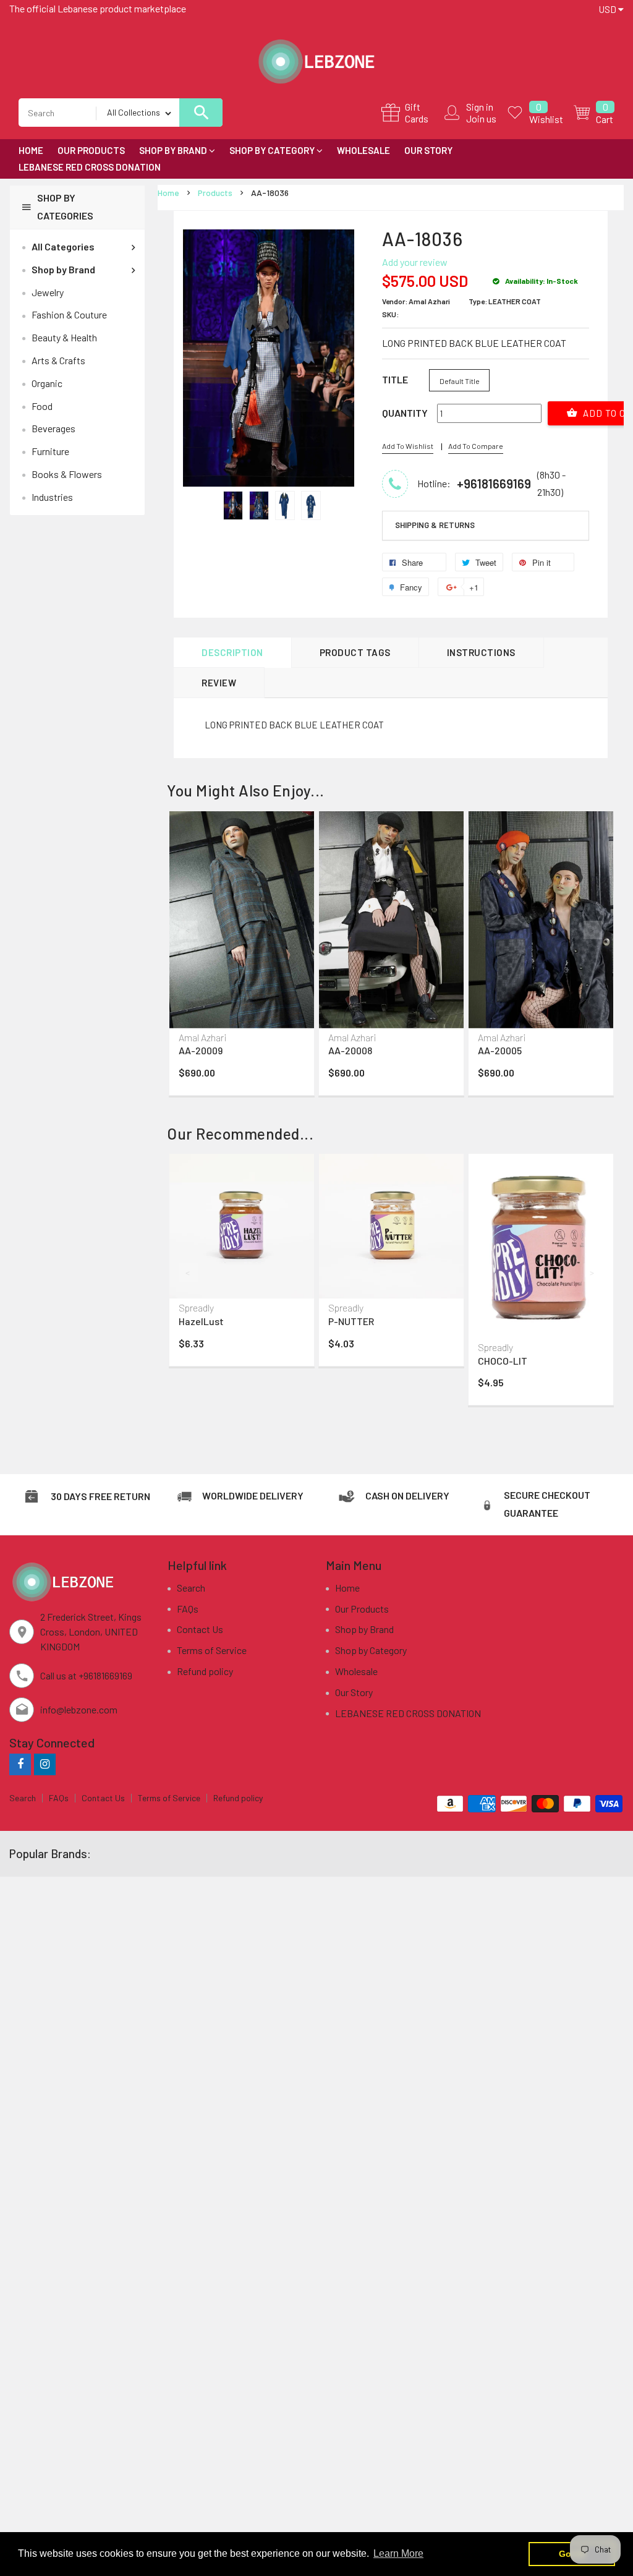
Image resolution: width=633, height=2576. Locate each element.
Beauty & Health (64, 337)
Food (42, 406)
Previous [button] (189, 930)
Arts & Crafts (58, 360)
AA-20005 (500, 1050)
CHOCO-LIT (503, 1361)
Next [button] (593, 930)
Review (219, 683)
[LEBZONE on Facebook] (20, 1764)
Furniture (50, 451)
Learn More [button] (398, 2553)
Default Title (460, 381)
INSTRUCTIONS (481, 652)
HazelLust (201, 1321)
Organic (47, 383)
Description (232, 652)
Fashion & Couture (69, 314)
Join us (481, 118)
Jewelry (48, 292)
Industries (52, 497)
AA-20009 (201, 1050)
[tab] (486, 526)
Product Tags (355, 652)
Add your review (415, 262)
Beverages (53, 428)
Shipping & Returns (435, 525)
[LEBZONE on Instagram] (45, 1764)
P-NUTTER (351, 1321)
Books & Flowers (67, 474)
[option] (233, 505)
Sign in (480, 107)
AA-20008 (350, 1050)
